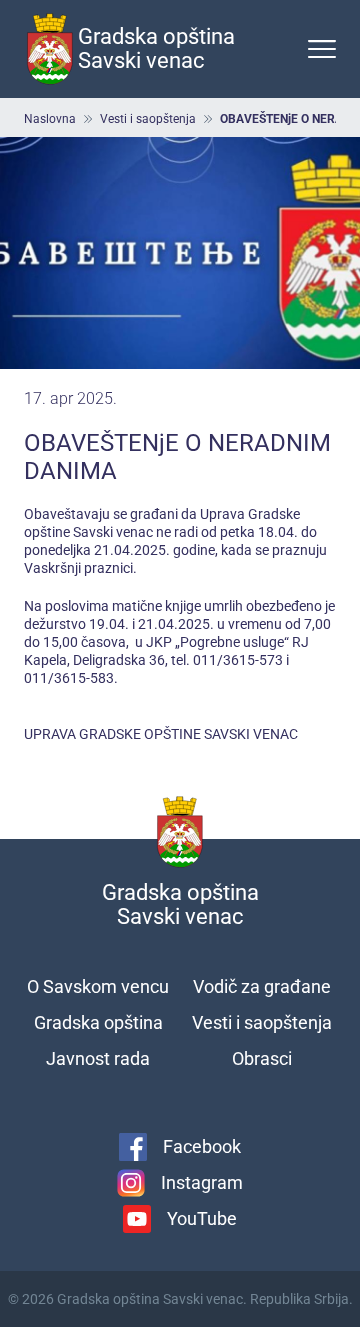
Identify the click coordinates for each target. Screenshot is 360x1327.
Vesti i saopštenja (148, 119)
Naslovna (50, 119)
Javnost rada (98, 1058)
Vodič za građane (262, 986)
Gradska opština (98, 1022)
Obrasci (262, 1058)
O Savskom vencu (98, 986)
